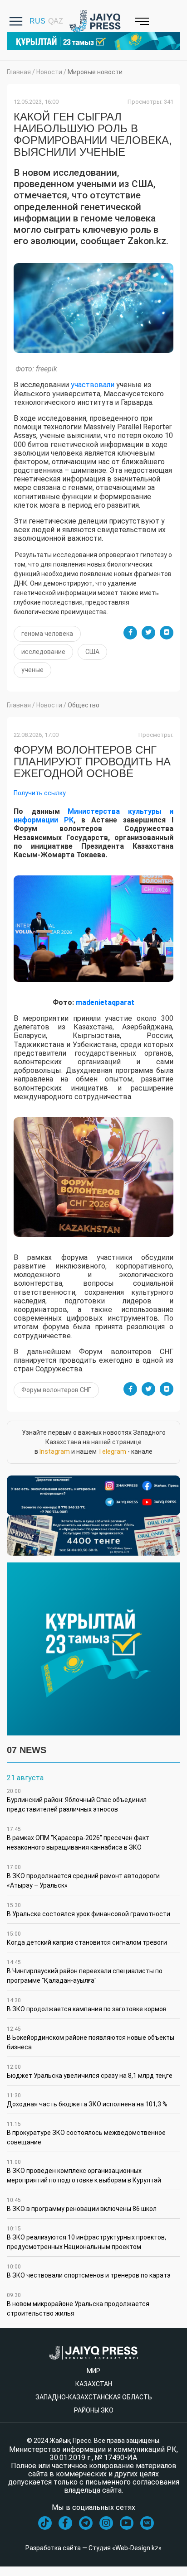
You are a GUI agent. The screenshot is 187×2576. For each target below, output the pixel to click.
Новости (49, 72)
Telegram (112, 1451)
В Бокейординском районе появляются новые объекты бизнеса (91, 2038)
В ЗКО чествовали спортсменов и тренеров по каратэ (89, 2271)
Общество (84, 705)
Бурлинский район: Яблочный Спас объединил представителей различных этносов (77, 1800)
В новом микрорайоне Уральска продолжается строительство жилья (78, 2304)
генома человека (47, 634)
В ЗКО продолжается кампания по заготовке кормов (87, 2005)
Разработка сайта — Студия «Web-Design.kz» (93, 2548)
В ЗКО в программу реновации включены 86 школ (82, 2205)
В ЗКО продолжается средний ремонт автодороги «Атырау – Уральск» (83, 1877)
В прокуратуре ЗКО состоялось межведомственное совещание (86, 2133)
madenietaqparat (105, 1002)
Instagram (55, 1451)
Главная (19, 72)
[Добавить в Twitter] (148, 633)
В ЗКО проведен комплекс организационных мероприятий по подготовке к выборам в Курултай (84, 2171)
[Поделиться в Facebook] (130, 633)
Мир (93, 2371)
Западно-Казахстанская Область (94, 2397)
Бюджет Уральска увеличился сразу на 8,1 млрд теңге (90, 2071)
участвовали (92, 385)
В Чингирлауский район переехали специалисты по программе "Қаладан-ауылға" (85, 1972)
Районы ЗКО (94, 2410)
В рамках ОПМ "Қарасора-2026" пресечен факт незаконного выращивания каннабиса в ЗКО (78, 1838)
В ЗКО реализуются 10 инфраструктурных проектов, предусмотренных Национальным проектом (86, 2238)
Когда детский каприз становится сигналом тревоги (87, 1938)
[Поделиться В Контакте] (167, 633)
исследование (43, 652)
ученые (32, 670)
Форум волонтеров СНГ (56, 1390)
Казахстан (94, 2384)
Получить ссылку (40, 793)
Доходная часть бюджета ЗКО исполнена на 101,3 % (87, 2100)
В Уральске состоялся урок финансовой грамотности (89, 1910)
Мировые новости (95, 72)
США (92, 652)
